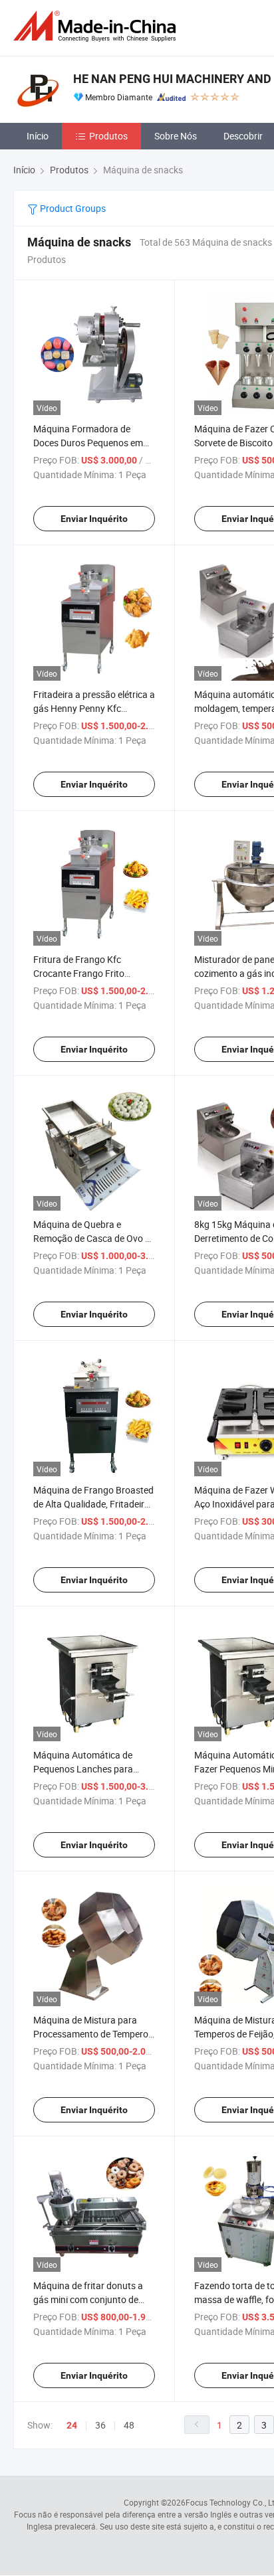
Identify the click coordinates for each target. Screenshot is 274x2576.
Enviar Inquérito (94, 519)
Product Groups (72, 208)
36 (100, 2425)
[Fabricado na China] (97, 26)
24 (72, 2425)
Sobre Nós (176, 136)
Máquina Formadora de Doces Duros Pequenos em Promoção (88, 443)
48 (129, 2425)
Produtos (108, 136)
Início (38, 136)
